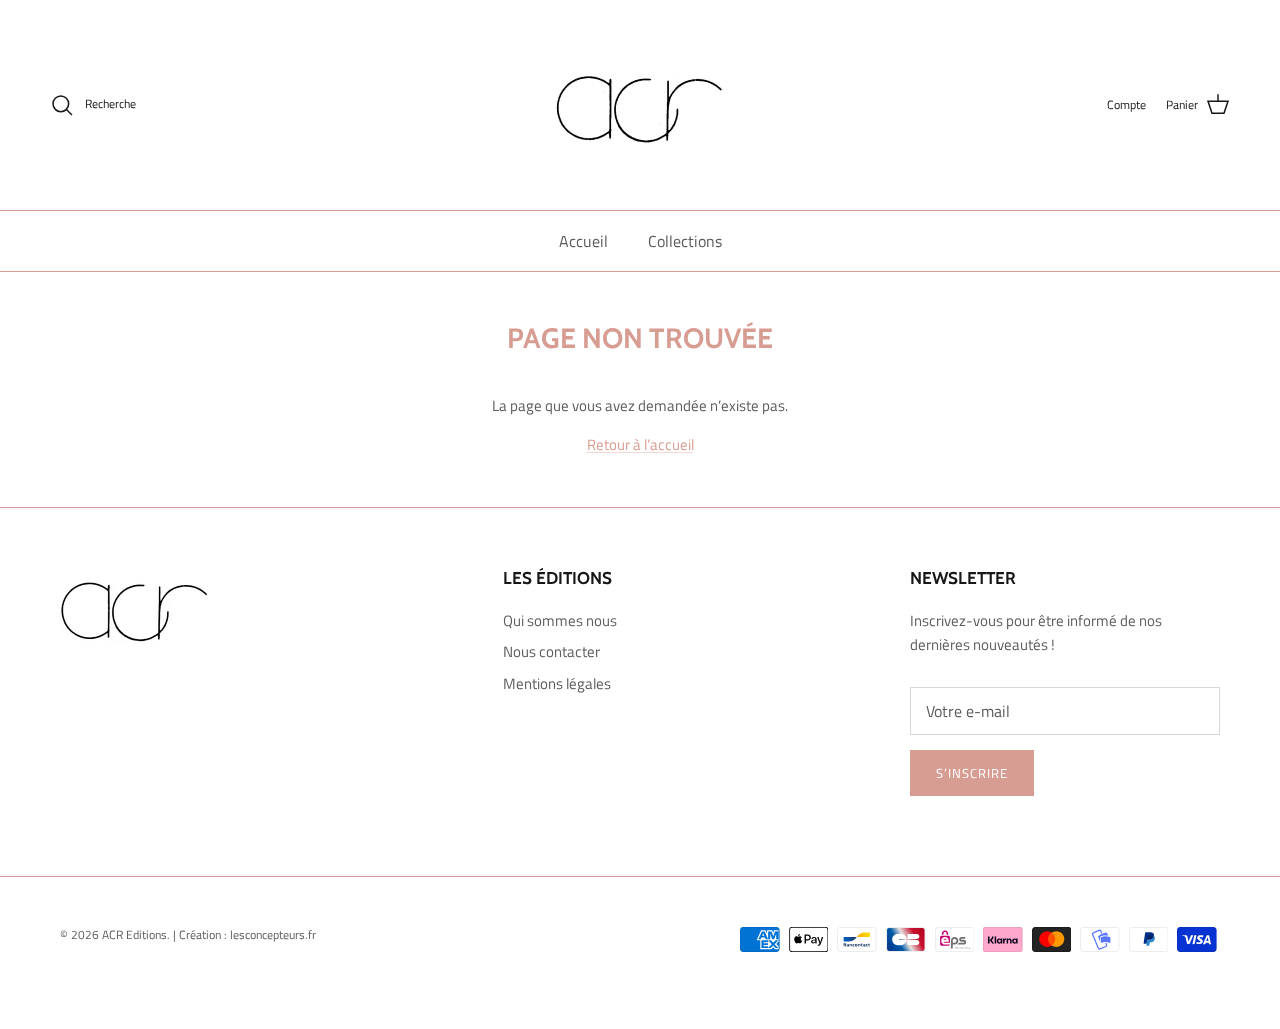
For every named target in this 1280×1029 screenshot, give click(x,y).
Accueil (583, 241)
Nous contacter (551, 651)
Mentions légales (557, 683)
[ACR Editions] (640, 105)
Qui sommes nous (560, 620)
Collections (685, 241)
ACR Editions (134, 934)
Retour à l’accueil (640, 444)
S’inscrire (972, 773)
